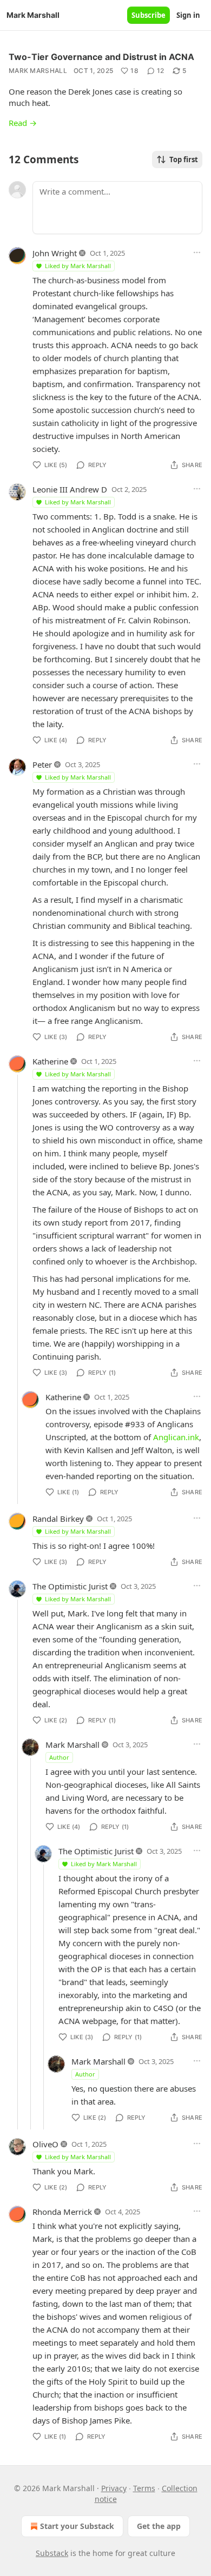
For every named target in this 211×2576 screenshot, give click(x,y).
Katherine (50, 1061)
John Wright (55, 253)
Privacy (114, 2488)
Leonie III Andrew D (70, 489)
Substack (52, 2553)
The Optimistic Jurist (70, 1586)
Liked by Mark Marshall (78, 266)
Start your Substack (77, 2526)
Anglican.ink (176, 1437)
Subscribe (149, 15)
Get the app (159, 2526)
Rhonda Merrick (62, 2212)
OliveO (45, 2144)
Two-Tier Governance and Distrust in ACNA (101, 57)
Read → (23, 123)
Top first (184, 159)
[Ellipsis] (197, 252)
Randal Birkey (58, 1519)
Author (59, 1757)
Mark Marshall (38, 71)
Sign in (188, 15)
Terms (144, 2488)
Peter (42, 764)
